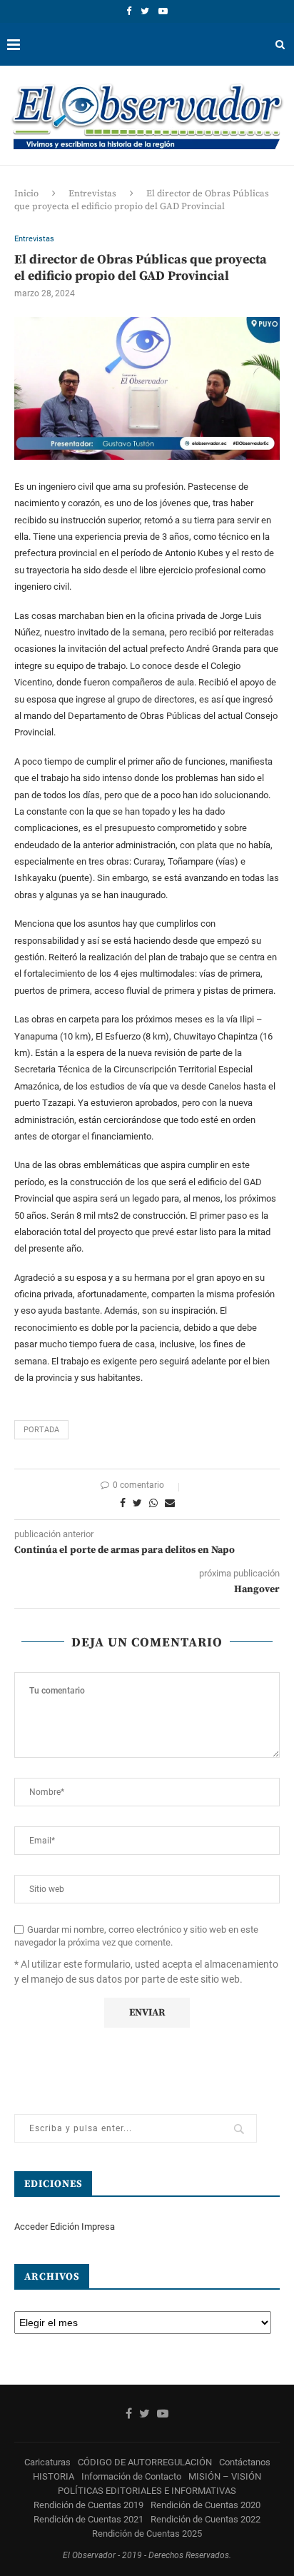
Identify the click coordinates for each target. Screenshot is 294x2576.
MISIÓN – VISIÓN (225, 2476)
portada (41, 1430)
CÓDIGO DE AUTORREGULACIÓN (145, 2462)
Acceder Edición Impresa (65, 2227)
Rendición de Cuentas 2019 (88, 2505)
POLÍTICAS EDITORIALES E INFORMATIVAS (147, 2491)
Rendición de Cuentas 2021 (88, 2519)
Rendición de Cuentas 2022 (206, 2519)
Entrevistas (92, 193)
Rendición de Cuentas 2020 (206, 2505)
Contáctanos (245, 2462)
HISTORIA (54, 2476)
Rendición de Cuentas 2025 (147, 2534)
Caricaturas (47, 2462)
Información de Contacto (131, 2476)
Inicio (26, 193)
